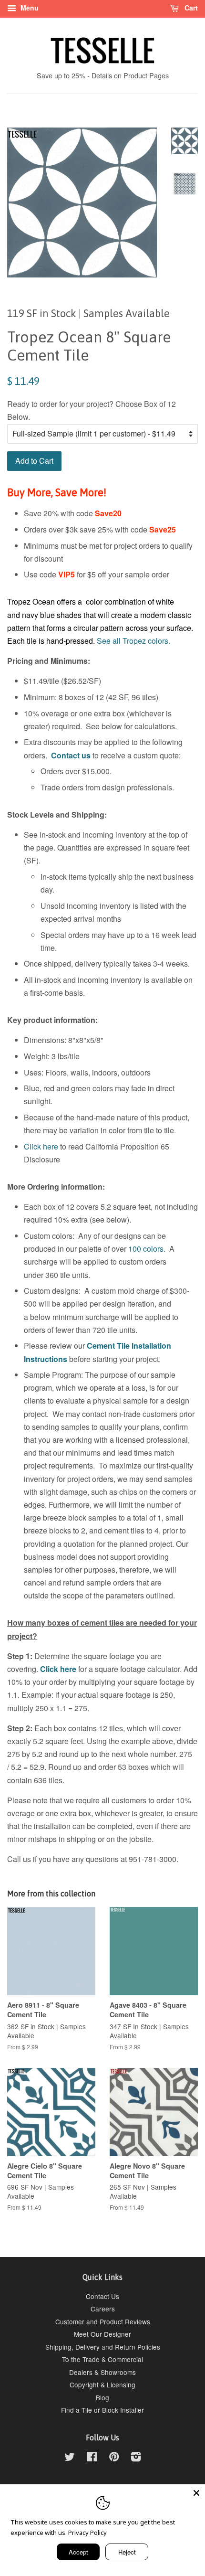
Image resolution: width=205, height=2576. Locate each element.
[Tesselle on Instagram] (136, 2458)
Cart (190, 8)
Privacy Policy (87, 2533)
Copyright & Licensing (102, 2384)
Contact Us (102, 2296)
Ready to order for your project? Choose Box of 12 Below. (92, 410)
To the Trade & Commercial (102, 2359)
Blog (102, 2397)
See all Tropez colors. (133, 641)
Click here (41, 1146)
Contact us (71, 755)
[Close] (196, 2493)
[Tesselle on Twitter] (70, 2458)
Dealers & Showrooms (102, 2372)
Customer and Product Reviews (103, 2321)
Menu (29, 8)
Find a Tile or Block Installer (102, 2410)
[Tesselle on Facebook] (92, 2458)
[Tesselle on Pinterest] (114, 2458)
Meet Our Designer (102, 2334)
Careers (103, 2309)
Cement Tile (108, 1346)
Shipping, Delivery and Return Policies (103, 2347)
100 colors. (147, 1249)
